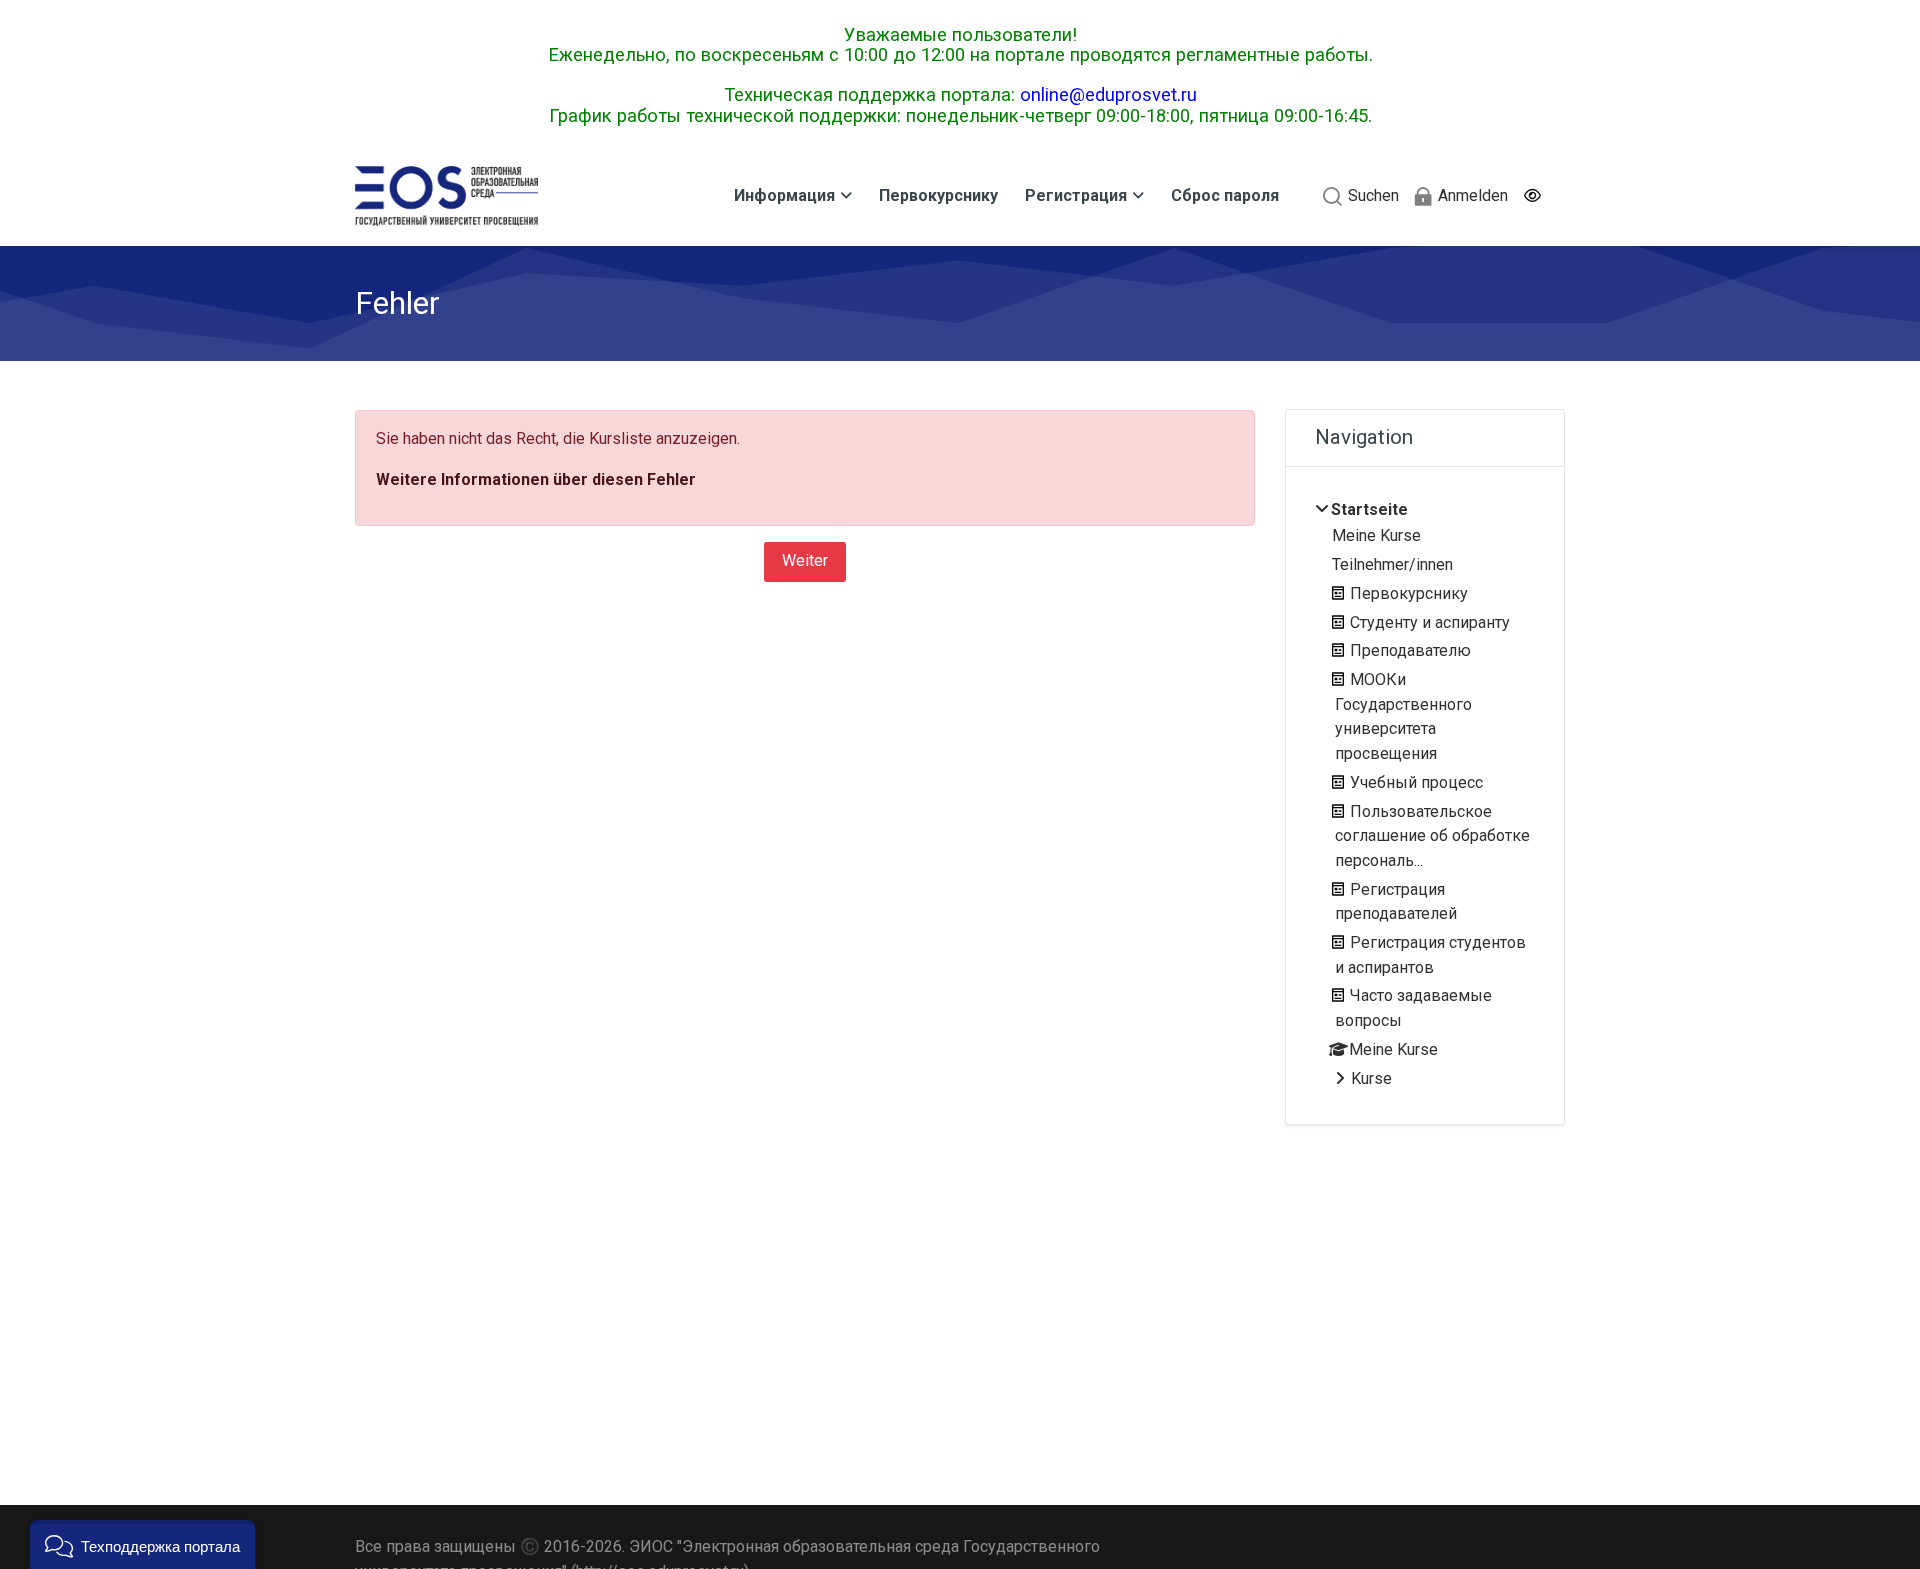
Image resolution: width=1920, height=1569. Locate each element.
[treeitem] (1425, 795)
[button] (1531, 196)
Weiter (805, 560)
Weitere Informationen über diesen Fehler (536, 479)
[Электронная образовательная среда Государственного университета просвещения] (446, 196)
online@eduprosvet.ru (1108, 94)
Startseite (1369, 509)
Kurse (1371, 1078)
